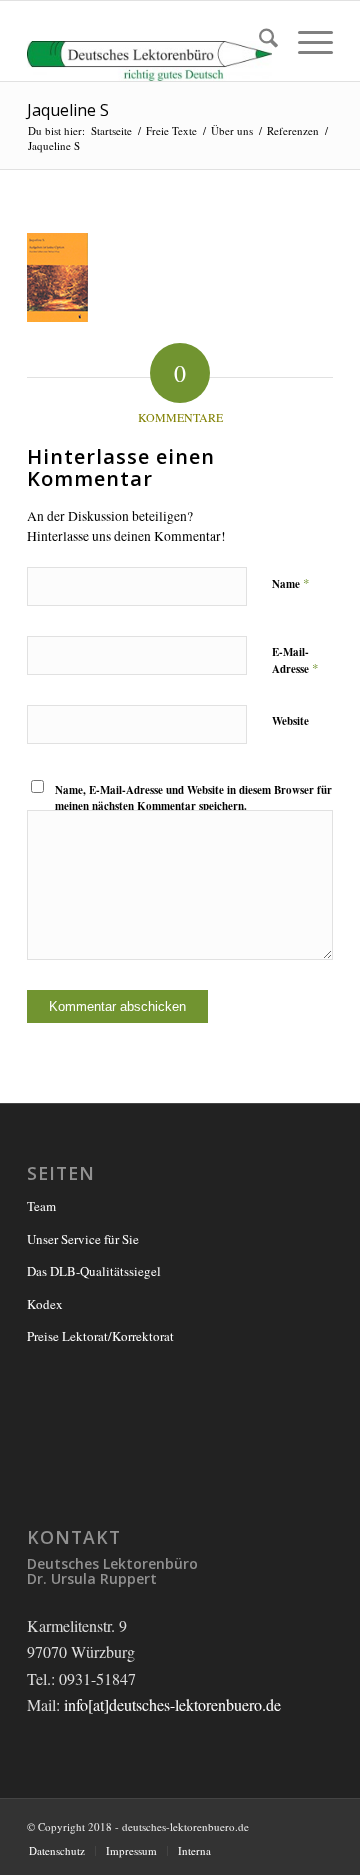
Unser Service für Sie (83, 1239)
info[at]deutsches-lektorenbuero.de (172, 1704)
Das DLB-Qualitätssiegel (94, 1271)
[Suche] (258, 41)
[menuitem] (258, 41)
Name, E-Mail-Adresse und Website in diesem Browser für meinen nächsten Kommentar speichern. (193, 798)
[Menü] (305, 41)
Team (41, 1206)
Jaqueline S (68, 110)
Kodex (45, 1304)
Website (290, 721)
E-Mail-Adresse (295, 661)
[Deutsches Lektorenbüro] (149, 41)
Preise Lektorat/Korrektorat (100, 1336)
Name (291, 583)
